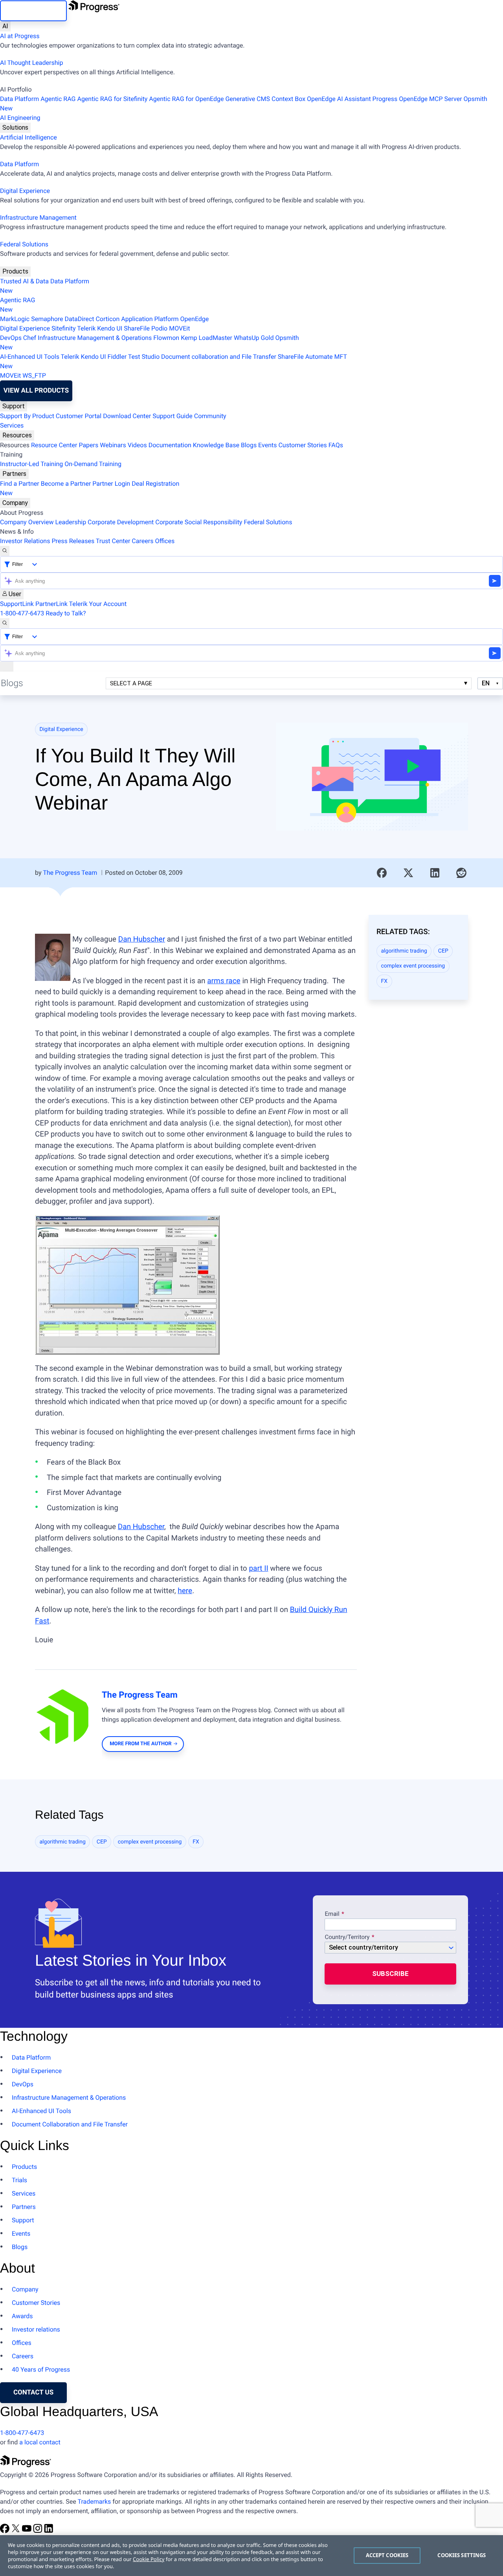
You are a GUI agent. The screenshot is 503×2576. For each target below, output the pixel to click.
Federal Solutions (24, 244)
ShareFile (137, 328)
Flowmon (166, 338)
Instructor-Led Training (31, 464)
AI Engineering (20, 118)
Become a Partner (66, 484)
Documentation (170, 445)
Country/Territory (347, 1937)
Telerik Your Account (98, 604)
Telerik (86, 328)
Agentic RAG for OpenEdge (186, 99)
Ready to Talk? (66, 613)
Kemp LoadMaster (207, 338)
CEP (443, 951)
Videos (137, 445)
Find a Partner (20, 484)
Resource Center (54, 445)
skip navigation (33, 11)
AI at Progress (20, 36)
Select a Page (131, 683)
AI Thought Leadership (31, 63)
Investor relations (36, 2329)
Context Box (288, 99)
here (185, 1591)
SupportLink (17, 604)
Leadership (71, 522)
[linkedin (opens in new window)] (49, 2531)
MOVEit (179, 328)
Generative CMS (248, 99)
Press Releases (73, 541)
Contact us (33, 2392)
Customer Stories (302, 445)
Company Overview (27, 522)
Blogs (249, 445)
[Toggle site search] (5, 623)
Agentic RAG (58, 99)
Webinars (113, 445)
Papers (88, 445)
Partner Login (111, 484)
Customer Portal (79, 416)
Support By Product (27, 416)
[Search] (5, 551)
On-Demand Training (93, 464)
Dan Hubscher (142, 939)
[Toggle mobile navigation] (7, 666)
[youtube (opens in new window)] (28, 2531)
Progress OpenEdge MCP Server (417, 99)
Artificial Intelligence (28, 137)
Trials (19, 2180)
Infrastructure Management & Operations (95, 338)
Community (210, 416)
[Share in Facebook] (382, 873)
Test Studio (144, 357)
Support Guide (173, 416)
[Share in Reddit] (461, 873)
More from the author (140, 1744)
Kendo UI (110, 328)
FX (385, 981)
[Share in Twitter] (408, 873)
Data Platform (19, 99)
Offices (165, 541)
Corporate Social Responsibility (199, 522)
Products (15, 271)
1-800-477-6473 (22, 613)
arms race (224, 981)
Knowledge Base (216, 445)
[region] (251, 2556)
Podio (159, 328)
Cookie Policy (149, 2559)
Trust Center (113, 541)
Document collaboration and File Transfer (219, 357)
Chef (30, 338)
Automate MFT (173, 361)
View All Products (36, 391)
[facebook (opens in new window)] (6, 2531)
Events (267, 445)
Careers (142, 541)
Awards (22, 2316)
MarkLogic (15, 319)
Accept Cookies (387, 2555)
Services (12, 425)
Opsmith (244, 104)
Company (15, 503)
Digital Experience (25, 191)
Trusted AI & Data (24, 281)
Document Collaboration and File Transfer (70, 2124)
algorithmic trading (404, 951)
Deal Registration (90, 488)
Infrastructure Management (38, 218)
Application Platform (150, 319)
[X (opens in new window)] (17, 2531)
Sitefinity (64, 328)
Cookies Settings (462, 2555)
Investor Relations (25, 541)
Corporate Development (121, 522)
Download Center (127, 416)
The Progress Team (70, 873)
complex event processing (413, 966)
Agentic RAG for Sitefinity (112, 99)
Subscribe (390, 1974)
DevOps (11, 338)
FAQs (336, 445)
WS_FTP (34, 375)
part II (258, 1568)
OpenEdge (195, 319)
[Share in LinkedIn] (435, 873)
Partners (14, 474)
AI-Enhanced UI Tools (30, 357)
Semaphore (47, 319)
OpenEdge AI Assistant (339, 99)
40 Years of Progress (41, 2369)
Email (333, 1914)
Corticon (107, 319)
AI (5, 26)
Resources (17, 435)
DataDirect (80, 319)
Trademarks (94, 2502)
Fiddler (117, 357)
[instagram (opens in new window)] (39, 2531)
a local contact (40, 2442)
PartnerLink (51, 604)
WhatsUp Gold (254, 338)
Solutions (15, 128)
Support (14, 406)
